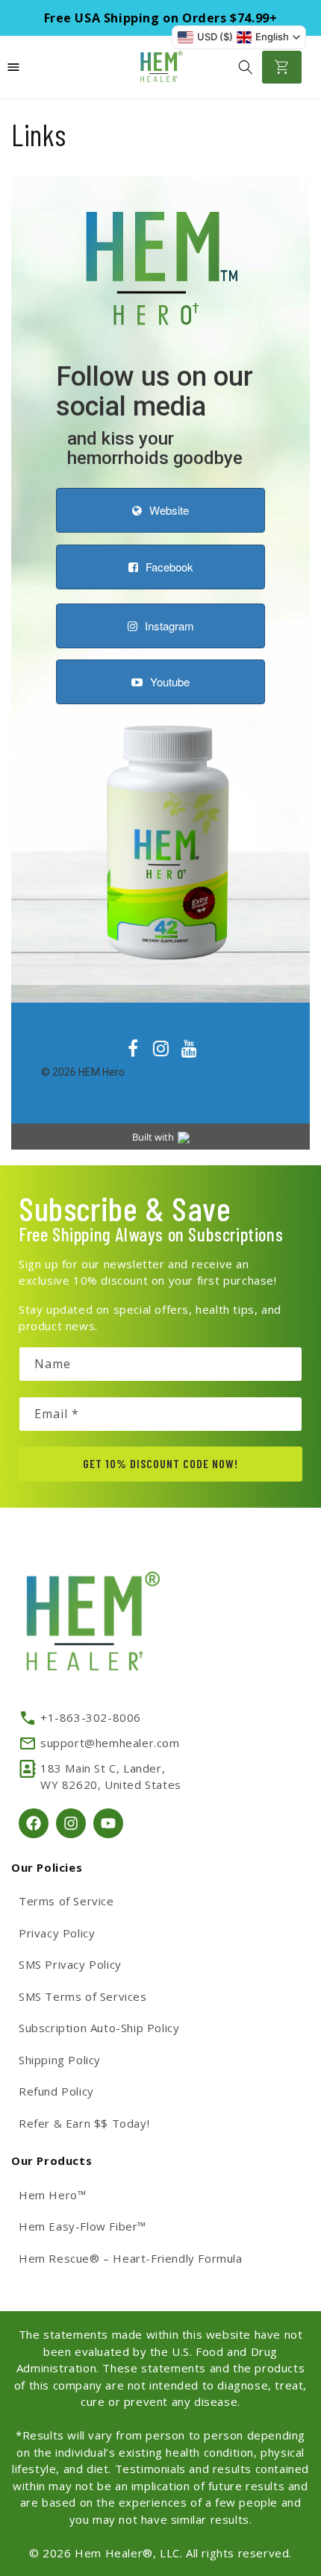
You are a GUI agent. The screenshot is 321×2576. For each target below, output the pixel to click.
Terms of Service (66, 1901)
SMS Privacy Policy (70, 1964)
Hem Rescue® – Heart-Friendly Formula (131, 2258)
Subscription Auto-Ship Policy (99, 2028)
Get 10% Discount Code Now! (160, 1463)
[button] (246, 67)
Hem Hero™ (52, 2195)
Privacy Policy (57, 1933)
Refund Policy (56, 2091)
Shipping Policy (60, 2060)
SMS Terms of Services (83, 1996)
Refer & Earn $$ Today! (84, 2123)
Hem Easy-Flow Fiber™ (82, 2226)
